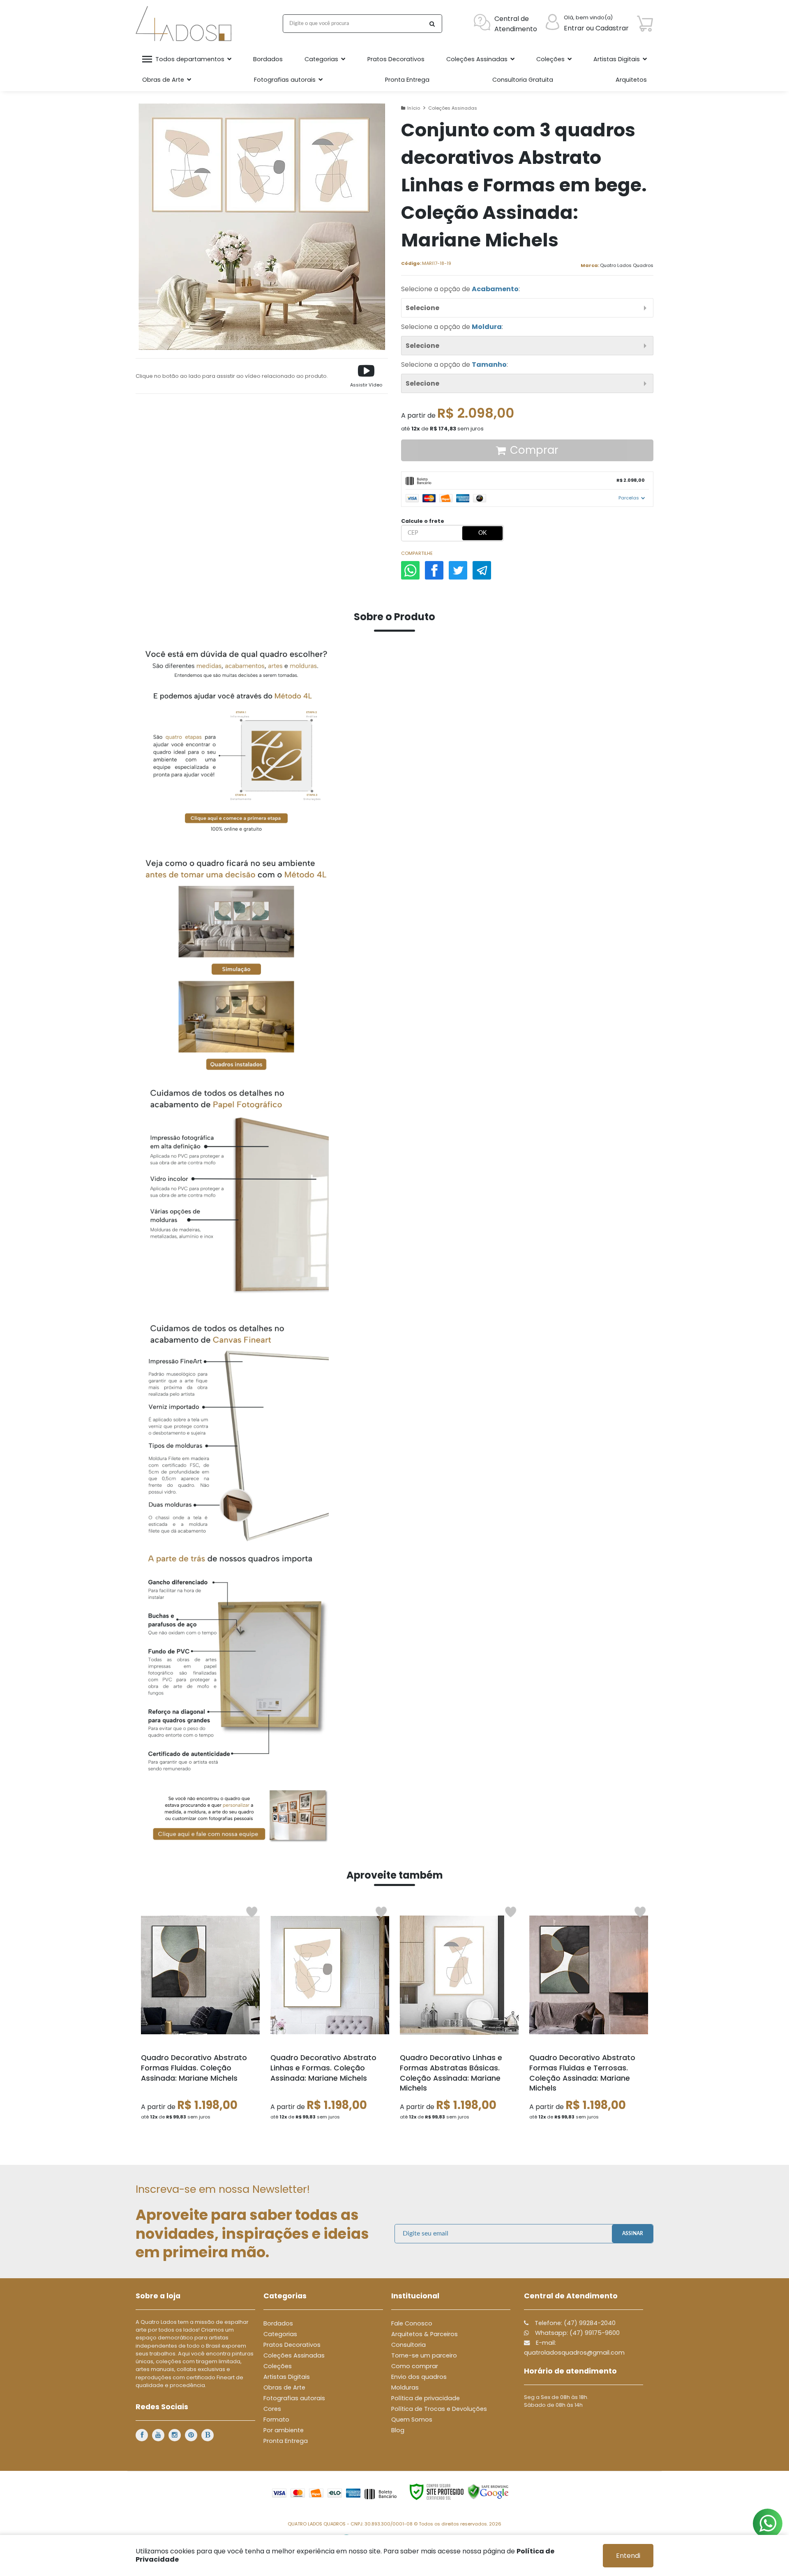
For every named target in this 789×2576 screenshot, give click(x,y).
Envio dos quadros (419, 2377)
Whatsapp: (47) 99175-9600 (577, 2333)
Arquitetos (631, 80)
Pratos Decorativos (292, 2345)
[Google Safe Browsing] (488, 2491)
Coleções (278, 2366)
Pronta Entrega (286, 2441)
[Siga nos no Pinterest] (191, 2435)
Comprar (534, 450)
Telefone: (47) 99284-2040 (574, 2323)
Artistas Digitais (287, 2377)
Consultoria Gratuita (523, 80)
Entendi (628, 2556)
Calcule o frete (423, 521)
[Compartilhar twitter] (458, 570)
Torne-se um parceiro (424, 2355)
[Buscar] (432, 24)
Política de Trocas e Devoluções (439, 2409)
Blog (398, 2430)
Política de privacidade (426, 2398)
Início (414, 108)
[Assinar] (632, 2234)
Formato (276, 2420)
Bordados (278, 2323)
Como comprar (415, 2366)
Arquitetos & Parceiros (424, 2334)
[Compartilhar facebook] (434, 570)
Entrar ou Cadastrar (596, 28)
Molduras (405, 2387)
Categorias (280, 2334)
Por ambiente (284, 2430)
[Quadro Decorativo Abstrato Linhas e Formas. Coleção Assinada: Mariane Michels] (330, 2016)
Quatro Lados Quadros (627, 265)
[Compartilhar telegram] (482, 570)
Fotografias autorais (294, 2398)
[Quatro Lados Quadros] (186, 24)
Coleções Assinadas (453, 108)
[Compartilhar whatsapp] (410, 570)
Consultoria (408, 2345)
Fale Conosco (412, 2323)
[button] (366, 376)
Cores (272, 2409)
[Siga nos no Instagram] (175, 2435)
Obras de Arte (284, 2387)
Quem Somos (412, 2420)
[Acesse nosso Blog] (208, 2435)
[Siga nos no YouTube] (158, 2435)
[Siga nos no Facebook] (142, 2435)
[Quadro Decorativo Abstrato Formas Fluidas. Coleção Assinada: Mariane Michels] (200, 2016)
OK (482, 533)
